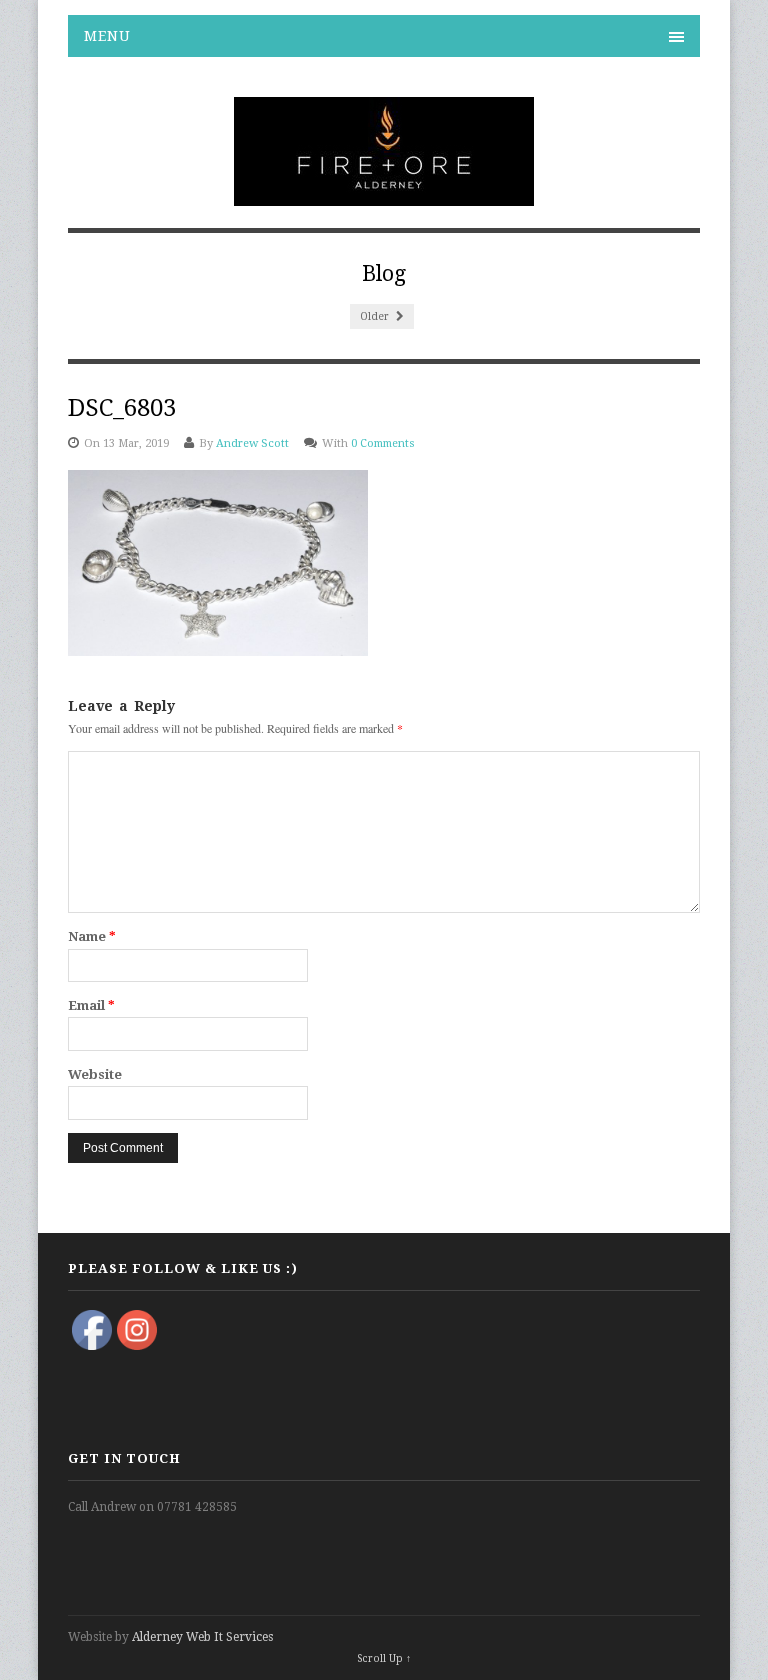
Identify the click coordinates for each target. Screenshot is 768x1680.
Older (376, 316)
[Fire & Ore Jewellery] (384, 195)
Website (95, 1074)
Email (91, 1005)
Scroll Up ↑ (384, 1658)
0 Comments (383, 443)
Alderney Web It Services (202, 1637)
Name (92, 936)
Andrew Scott (252, 443)
